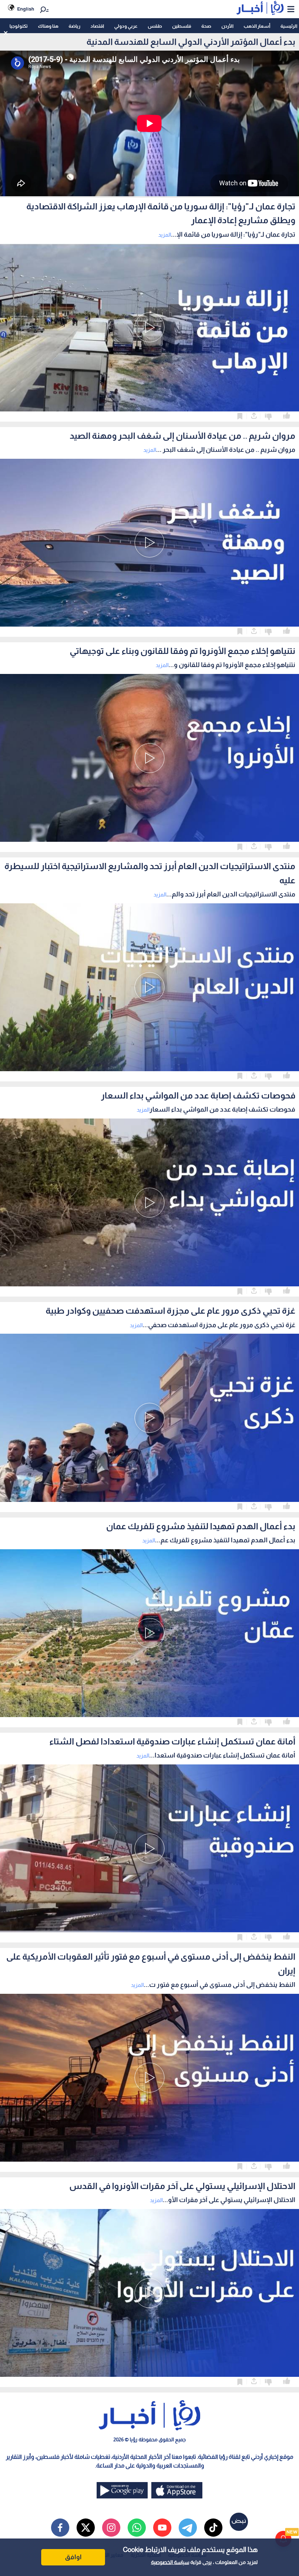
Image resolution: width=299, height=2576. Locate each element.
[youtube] (162, 2528)
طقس (155, 26)
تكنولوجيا (19, 26)
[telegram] (188, 2528)
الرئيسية (289, 26)
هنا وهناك (48, 26)
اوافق (73, 2557)
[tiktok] (213, 2528)
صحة (206, 26)
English (26, 9)
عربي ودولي (126, 26)
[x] (86, 2528)
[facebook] (60, 2528)
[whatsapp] (137, 2528)
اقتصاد (97, 26)
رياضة (74, 26)
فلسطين (182, 26)
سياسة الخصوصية (170, 2562)
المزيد (165, 235)
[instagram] (111, 2528)
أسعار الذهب (257, 26)
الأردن (227, 26)
